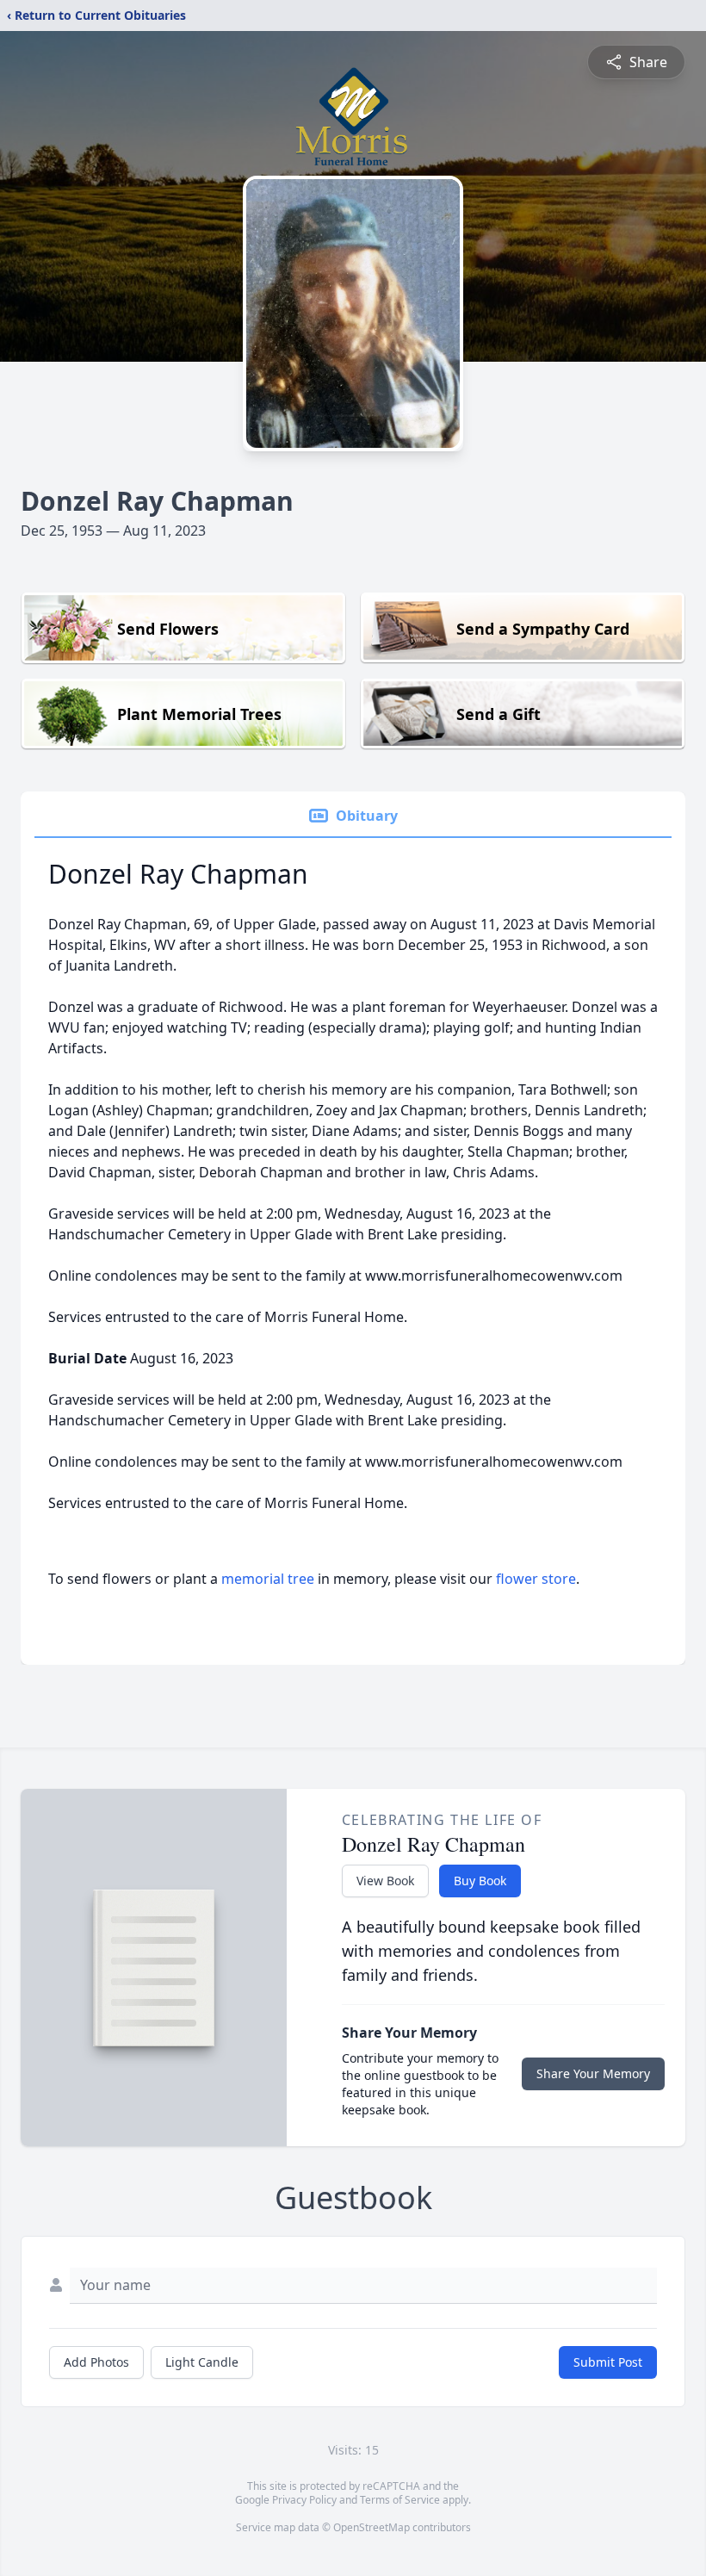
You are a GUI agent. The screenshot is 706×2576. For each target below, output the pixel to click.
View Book (385, 1881)
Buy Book (480, 1881)
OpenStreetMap (372, 2527)
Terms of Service (400, 2500)
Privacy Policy (304, 2500)
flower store (536, 1579)
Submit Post (608, 2362)
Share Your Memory (593, 2073)
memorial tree (268, 1579)
